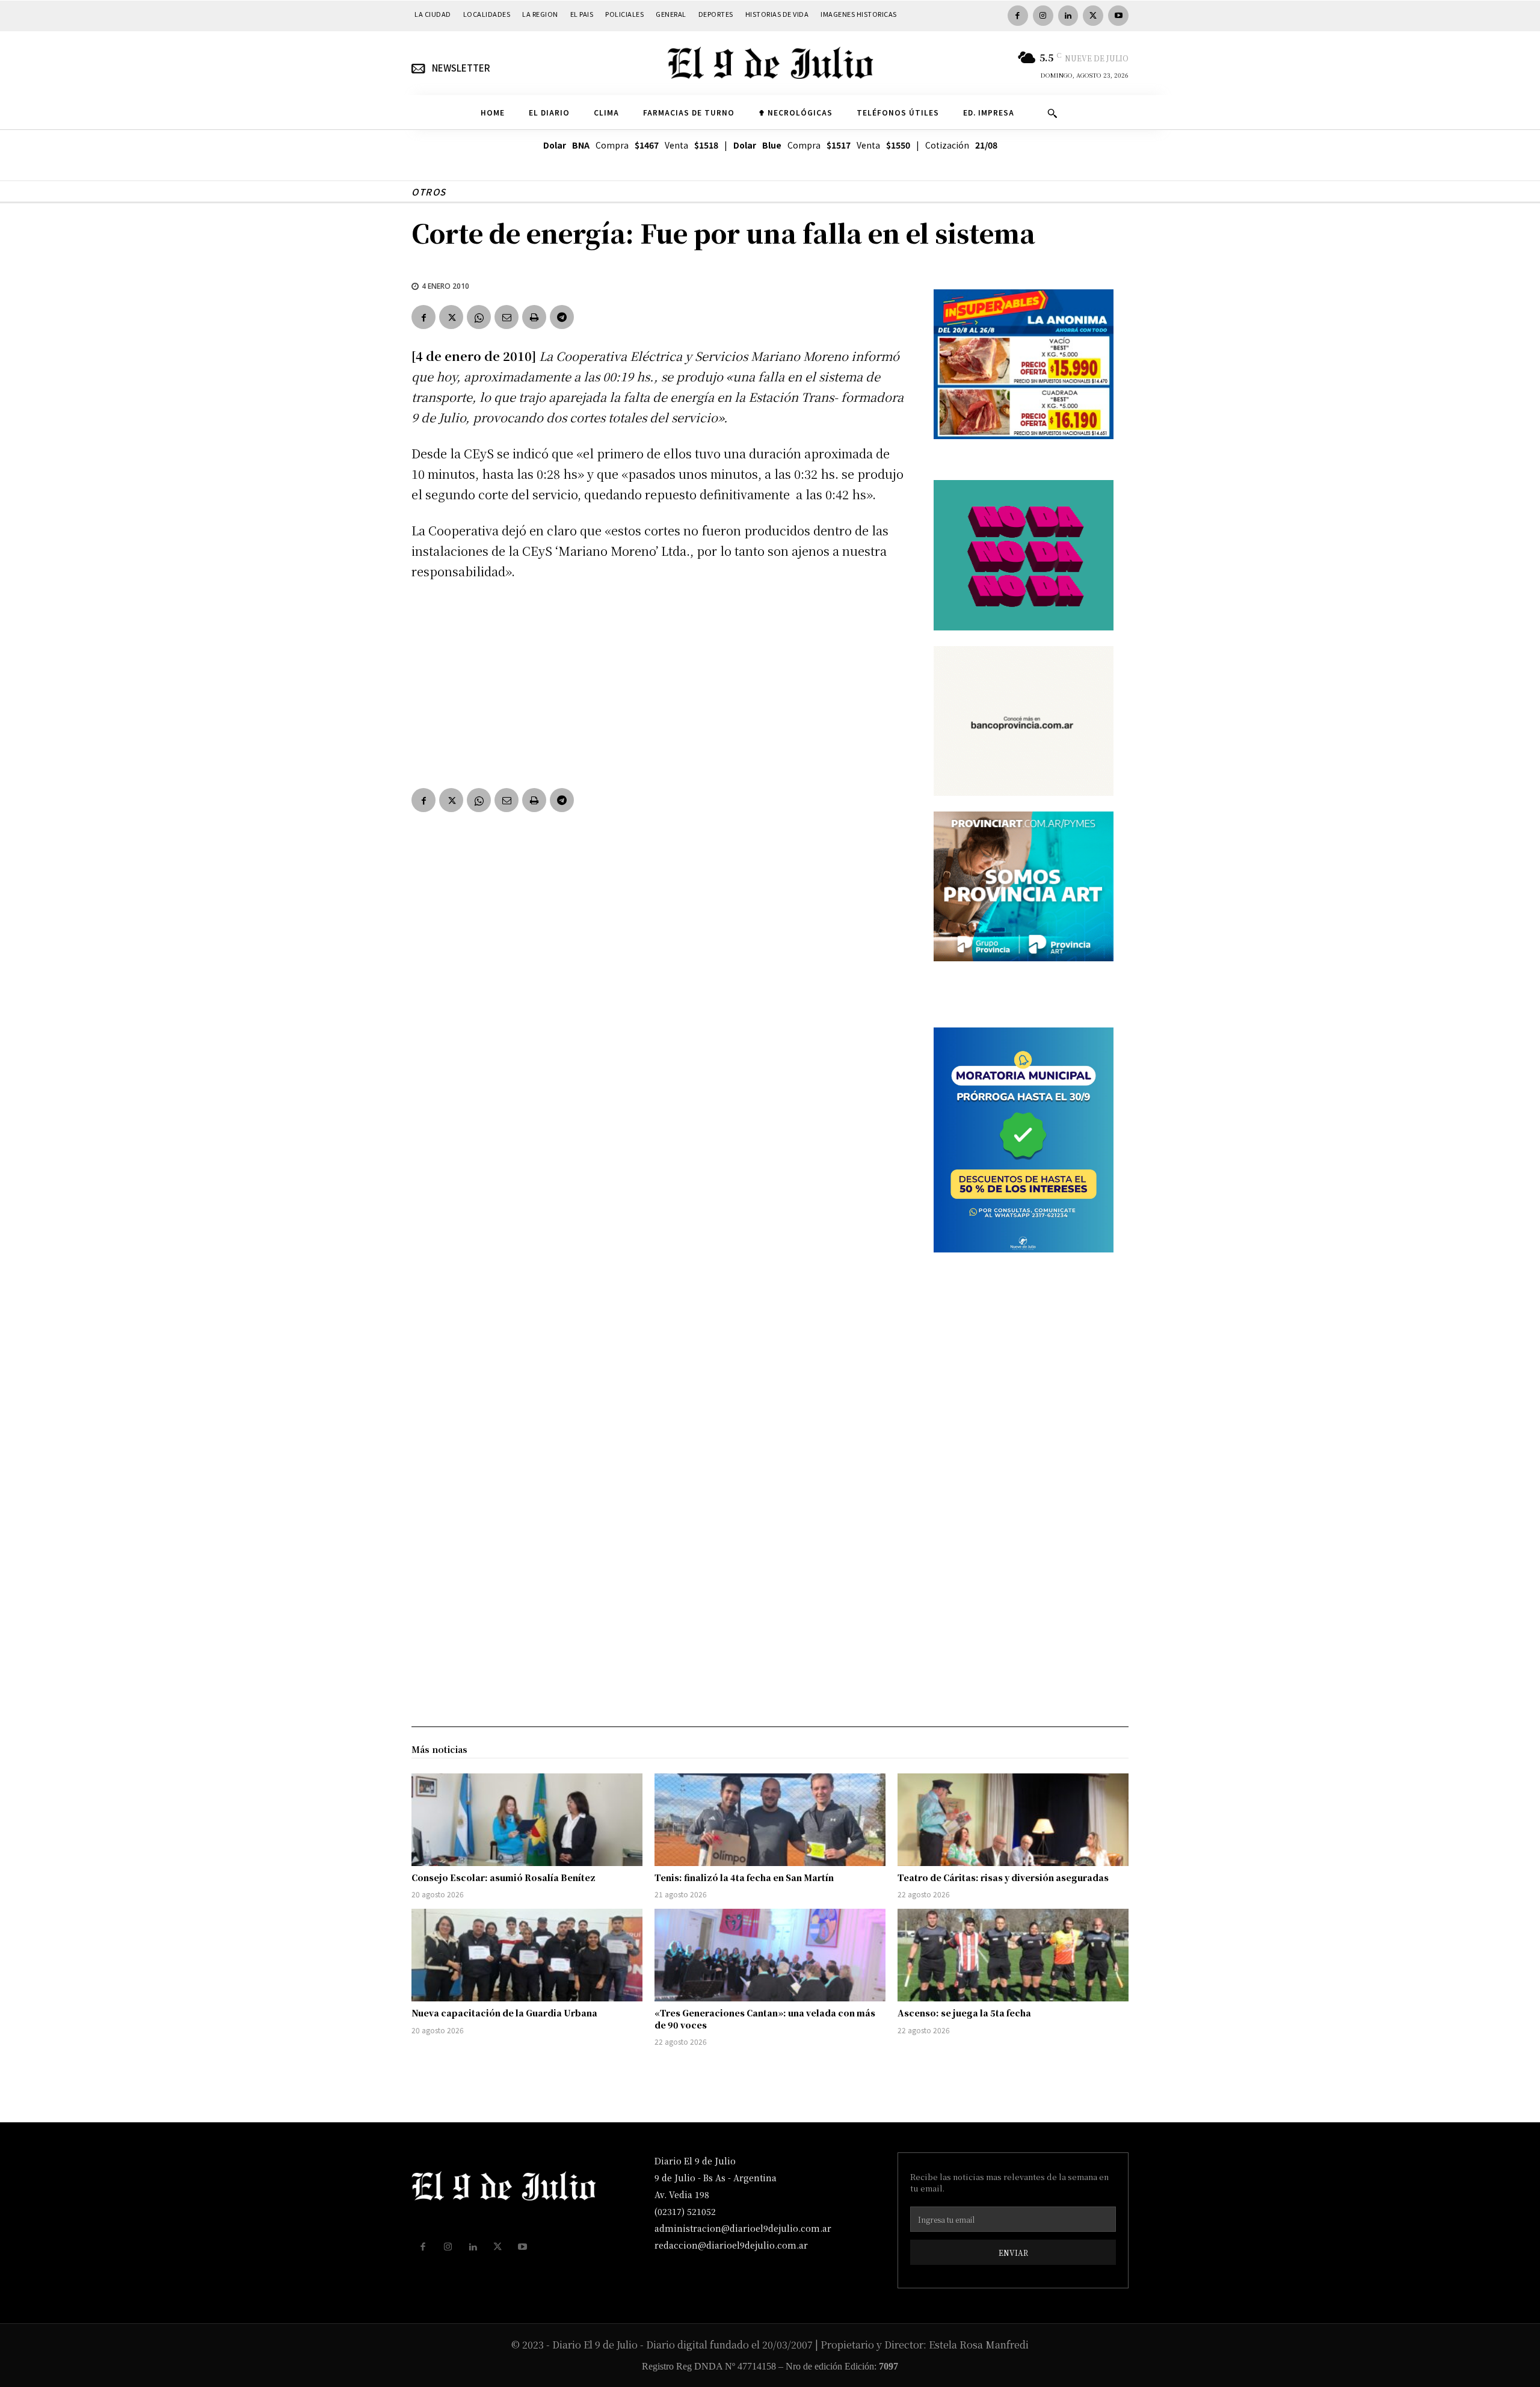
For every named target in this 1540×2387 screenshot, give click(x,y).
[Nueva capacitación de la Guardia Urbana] (527, 1955)
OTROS (429, 192)
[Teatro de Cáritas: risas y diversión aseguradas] (1013, 1820)
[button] (1052, 113)
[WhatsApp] (479, 317)
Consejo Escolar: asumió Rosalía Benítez (504, 1877)
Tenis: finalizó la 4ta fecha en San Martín (744, 1877)
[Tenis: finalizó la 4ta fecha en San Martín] (770, 1820)
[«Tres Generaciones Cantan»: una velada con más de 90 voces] (770, 1955)
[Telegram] (562, 317)
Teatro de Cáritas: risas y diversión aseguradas (1003, 1877)
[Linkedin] (1068, 16)
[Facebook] (1018, 16)
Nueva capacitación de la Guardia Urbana (504, 2013)
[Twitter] (1093, 16)
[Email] (507, 317)
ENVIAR (1013, 2253)
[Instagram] (1043, 16)
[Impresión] (534, 317)
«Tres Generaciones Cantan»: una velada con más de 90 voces (765, 2019)
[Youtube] (1118, 16)
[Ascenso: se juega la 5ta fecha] (1013, 1955)
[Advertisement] (658, 682)
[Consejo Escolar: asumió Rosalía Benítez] (527, 1820)
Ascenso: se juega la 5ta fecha (964, 2013)
